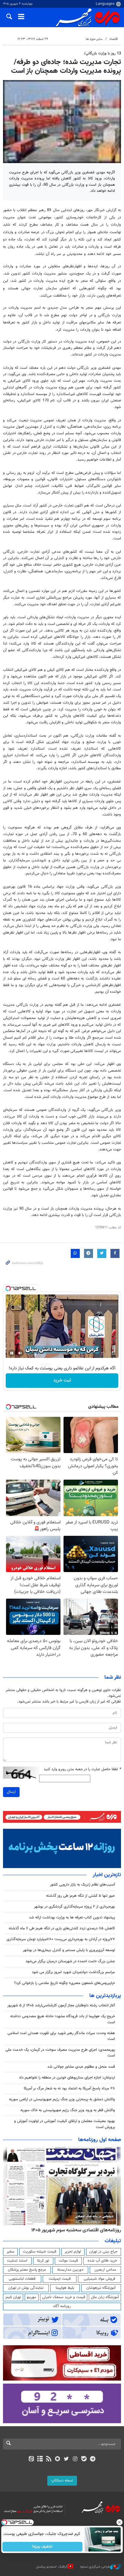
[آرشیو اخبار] (40, 2459)
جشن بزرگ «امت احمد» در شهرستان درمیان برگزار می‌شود (70, 1961)
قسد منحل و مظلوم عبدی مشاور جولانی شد (81, 2067)
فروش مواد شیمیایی (99, 2279)
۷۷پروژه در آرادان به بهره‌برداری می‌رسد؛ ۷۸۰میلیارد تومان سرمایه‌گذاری (61, 1939)
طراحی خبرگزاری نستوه (95, 2566)
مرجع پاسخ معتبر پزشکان (27, 2270)
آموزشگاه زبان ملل (105, 2297)
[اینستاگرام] (75, 2459)
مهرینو (31, 2297)
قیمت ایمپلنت (60, 2279)
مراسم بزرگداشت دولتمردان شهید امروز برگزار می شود (73, 1972)
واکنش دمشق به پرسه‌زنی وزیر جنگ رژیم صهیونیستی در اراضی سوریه (62, 2099)
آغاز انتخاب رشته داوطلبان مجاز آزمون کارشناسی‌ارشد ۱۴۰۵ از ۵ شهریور (61, 2005)
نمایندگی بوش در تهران (26, 2288)
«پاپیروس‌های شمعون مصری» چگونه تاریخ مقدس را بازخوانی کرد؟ (65, 1983)
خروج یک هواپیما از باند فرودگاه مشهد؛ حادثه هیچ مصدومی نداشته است (63, 2019)
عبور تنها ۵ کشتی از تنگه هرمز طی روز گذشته (81, 1896)
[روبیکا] (58, 2459)
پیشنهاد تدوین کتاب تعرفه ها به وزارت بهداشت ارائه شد (72, 1918)
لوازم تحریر (73, 2252)
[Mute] (20, 1353)
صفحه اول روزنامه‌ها (100, 2140)
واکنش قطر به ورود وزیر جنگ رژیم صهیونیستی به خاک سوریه (68, 2110)
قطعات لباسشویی (22, 2279)
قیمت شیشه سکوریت (40, 2252)
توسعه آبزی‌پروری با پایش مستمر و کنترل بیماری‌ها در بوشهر (69, 1950)
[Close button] (119, 2522)
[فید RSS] (49, 2459)
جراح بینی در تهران (103, 2252)
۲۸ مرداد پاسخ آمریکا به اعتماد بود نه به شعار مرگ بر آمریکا (69, 2089)
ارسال (11, 1792)
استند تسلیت (17, 2261)
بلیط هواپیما (65, 2288)
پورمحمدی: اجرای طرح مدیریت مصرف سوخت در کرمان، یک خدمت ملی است (60, 2053)
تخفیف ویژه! (43, 2547)
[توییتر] (66, 2459)
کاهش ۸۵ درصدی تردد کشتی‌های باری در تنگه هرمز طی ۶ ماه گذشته (62, 1928)
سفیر (11, 2252)
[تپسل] (8, 1288)
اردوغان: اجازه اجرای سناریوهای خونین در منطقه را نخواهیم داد (67, 2078)
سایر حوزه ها (94, 39)
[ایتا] (31, 2459)
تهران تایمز (13, 2297)
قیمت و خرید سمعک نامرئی (64, 2297)
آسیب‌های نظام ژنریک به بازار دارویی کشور (82, 1885)
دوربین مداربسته (70, 2270)
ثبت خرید (62, 1380)
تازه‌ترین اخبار (107, 1875)
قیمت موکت (68, 2261)
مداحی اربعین (105, 2270)
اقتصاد (114, 39)
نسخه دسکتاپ (62, 2481)
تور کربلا (43, 2261)
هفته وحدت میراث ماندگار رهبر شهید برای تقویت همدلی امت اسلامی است (61, 2036)
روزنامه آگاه (62, 2306)
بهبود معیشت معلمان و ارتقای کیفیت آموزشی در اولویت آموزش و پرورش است (65, 2124)
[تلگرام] (93, 2459)
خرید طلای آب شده (102, 2261)
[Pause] (12, 1353)
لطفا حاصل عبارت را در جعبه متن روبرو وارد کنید (82, 1769)
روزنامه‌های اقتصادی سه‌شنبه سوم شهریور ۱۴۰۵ (76, 2230)
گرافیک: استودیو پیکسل (52, 2566)
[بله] (84, 2459)
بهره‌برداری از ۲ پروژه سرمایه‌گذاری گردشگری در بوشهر (74, 1907)
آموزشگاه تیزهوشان (101, 2288)
